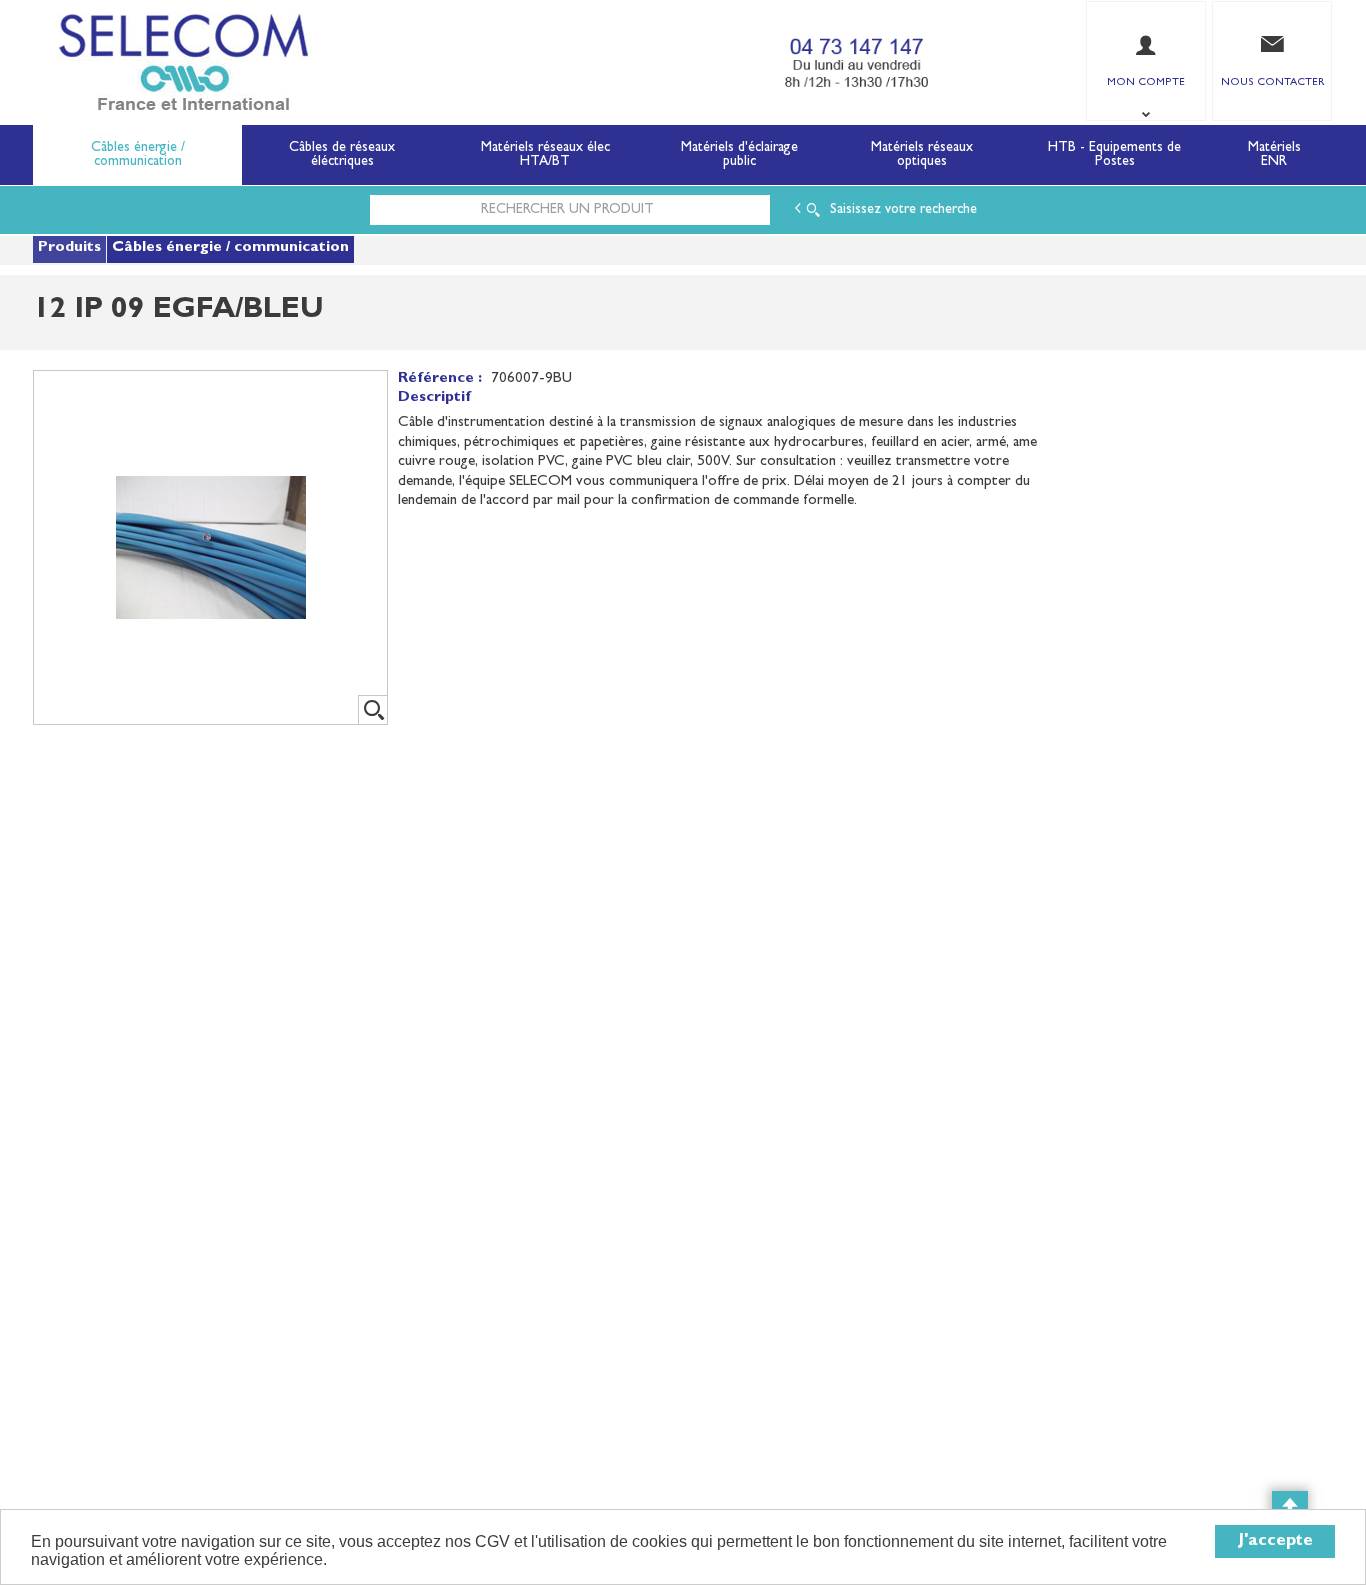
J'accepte (1275, 1541)
